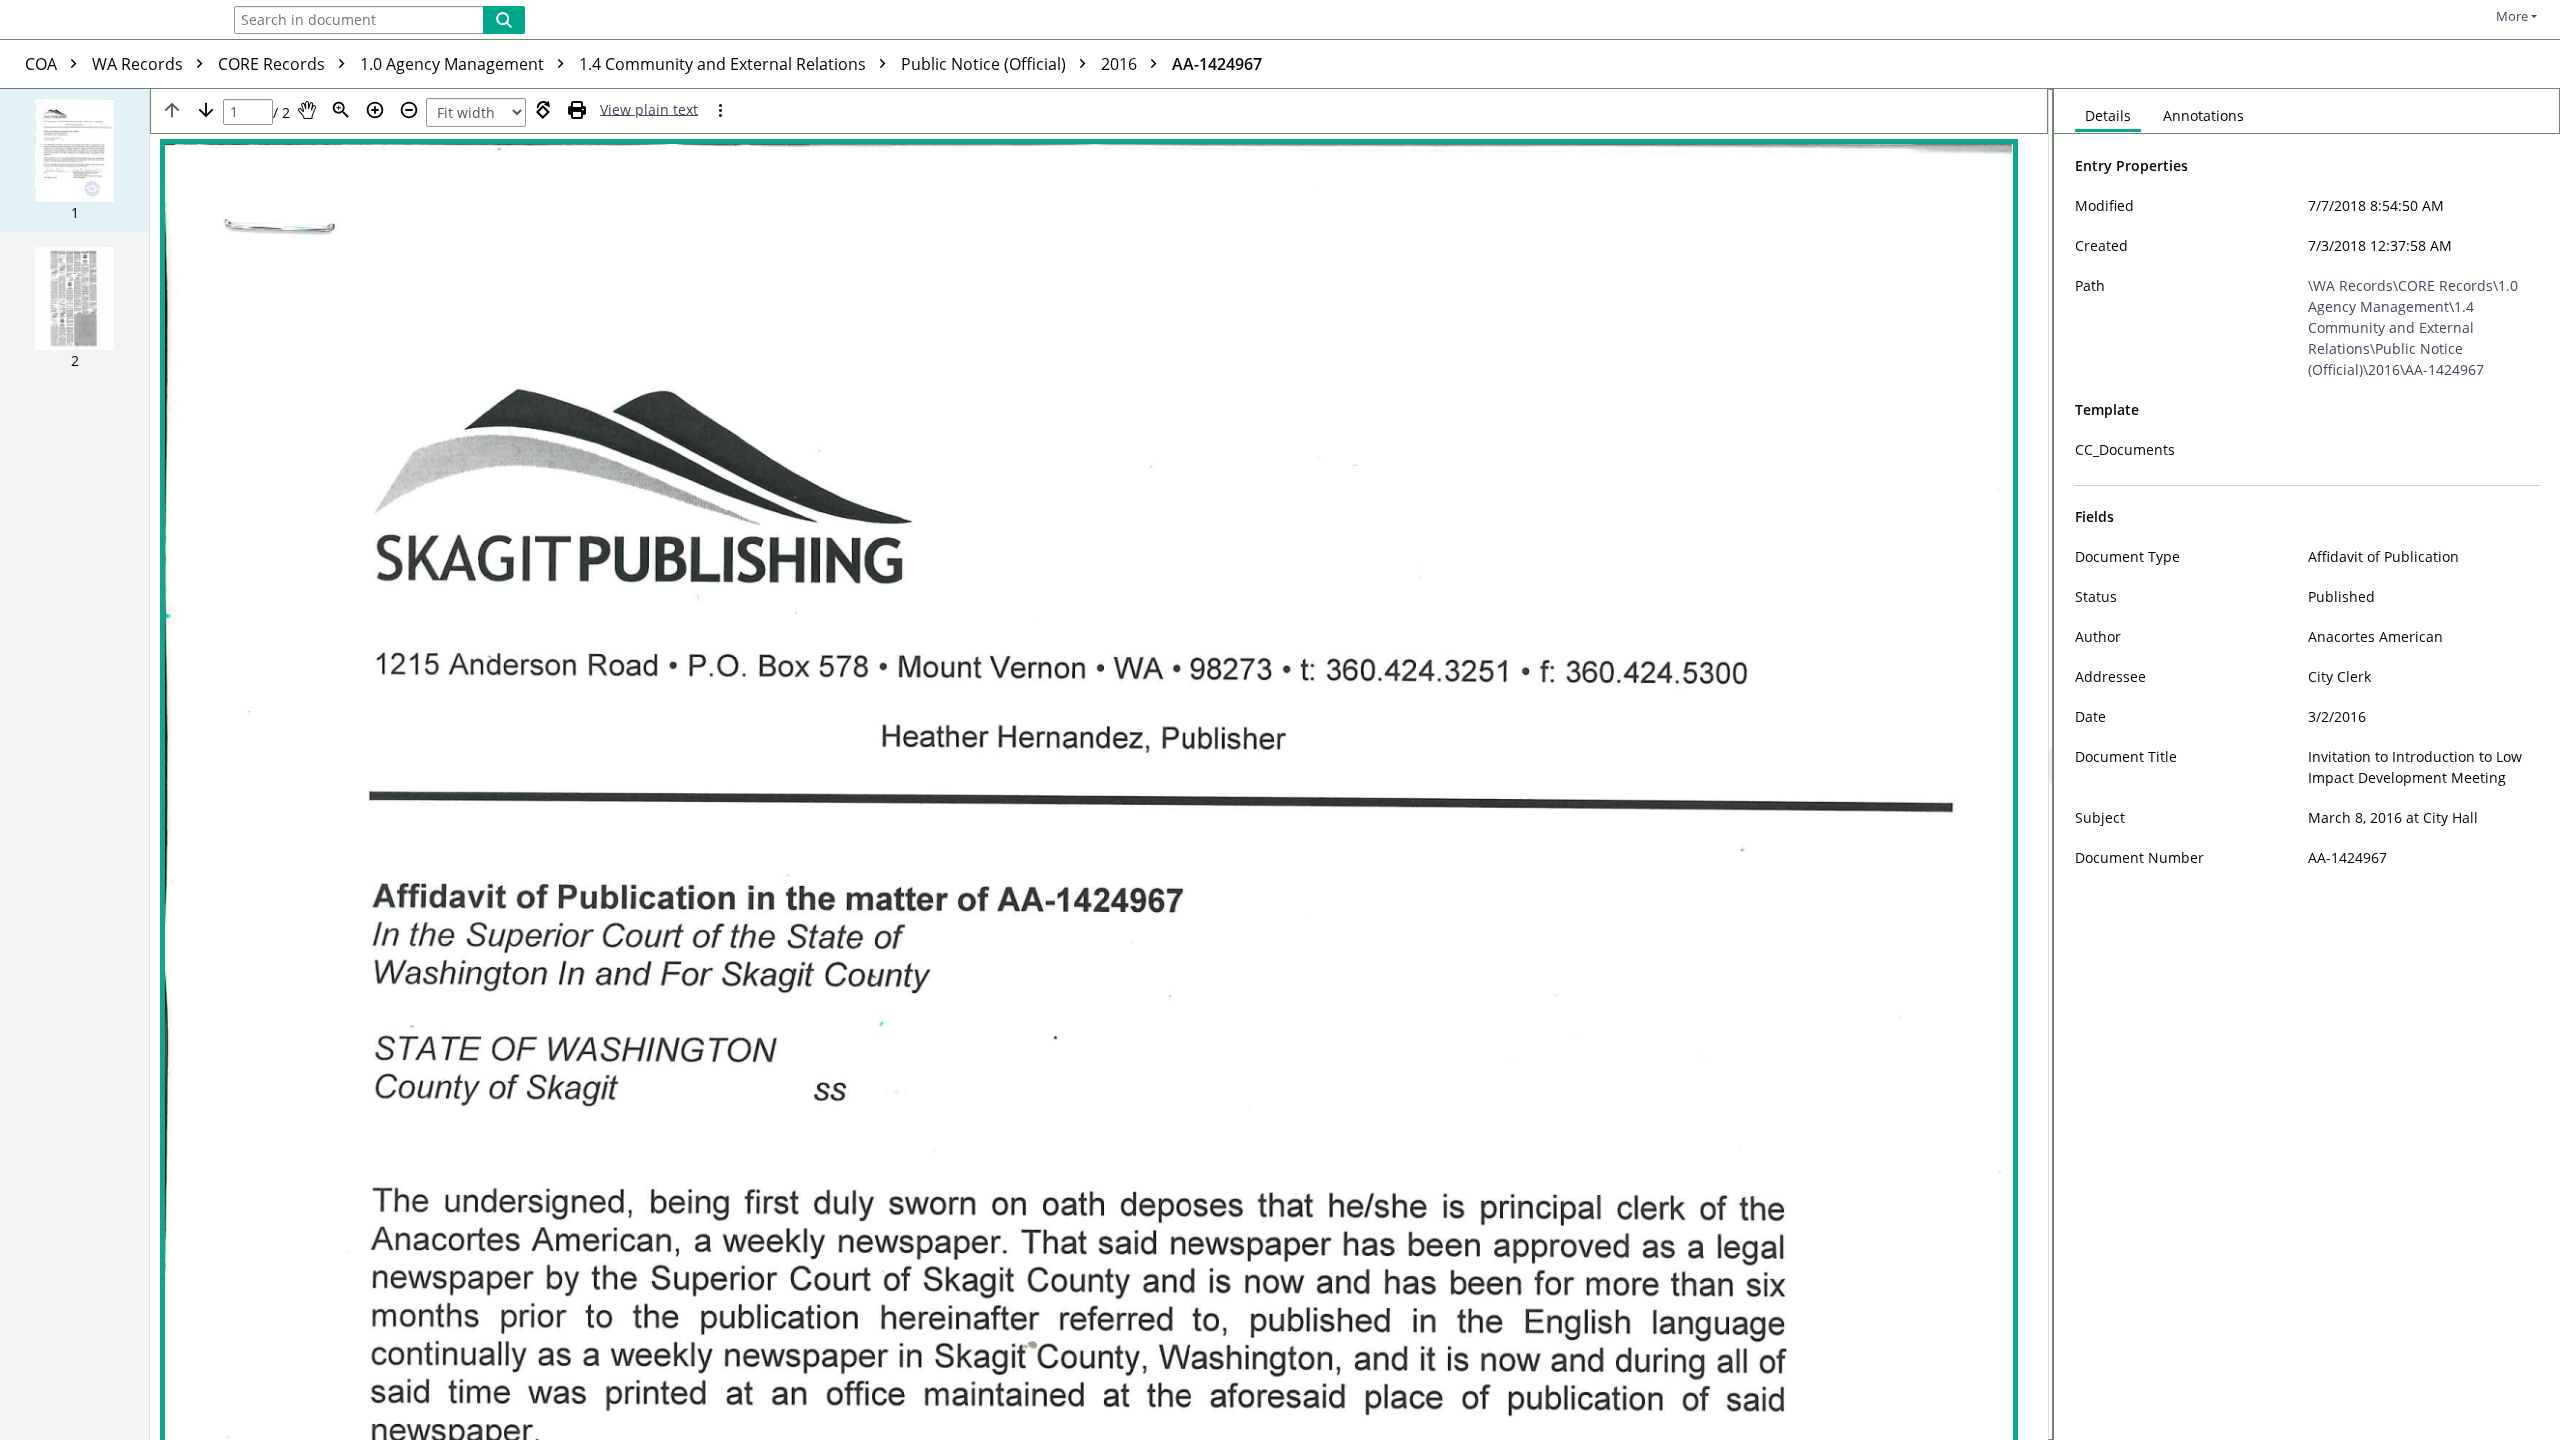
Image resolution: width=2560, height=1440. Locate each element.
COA (43, 64)
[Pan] (307, 110)
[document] (2307, 764)
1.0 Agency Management (454, 64)
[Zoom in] (375, 110)
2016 (1121, 64)
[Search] (504, 20)
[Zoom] (341, 110)
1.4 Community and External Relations (724, 64)
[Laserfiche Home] (105, 21)
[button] (74, 160)
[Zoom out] (409, 110)
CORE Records (273, 64)
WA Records (139, 64)
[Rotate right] (543, 110)
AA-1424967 (1217, 64)
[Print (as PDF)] (577, 110)
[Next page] (206, 110)
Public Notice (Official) (985, 64)
